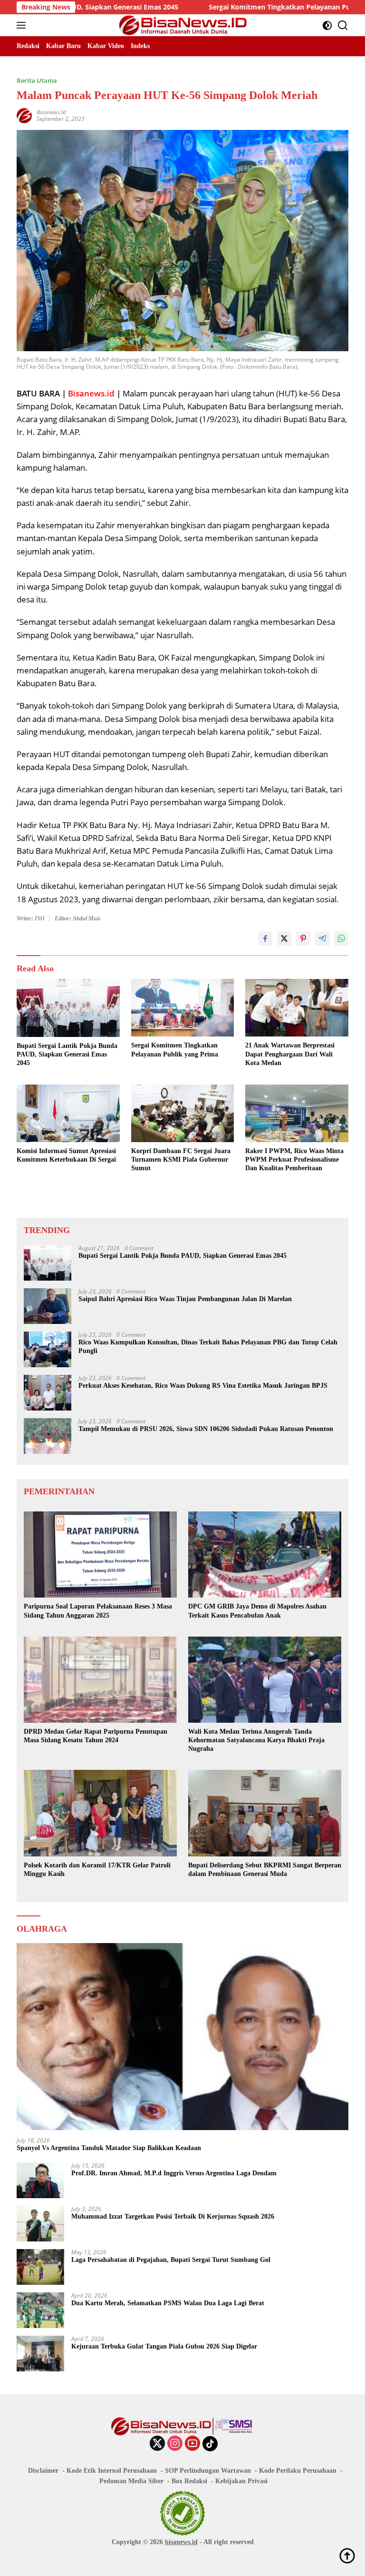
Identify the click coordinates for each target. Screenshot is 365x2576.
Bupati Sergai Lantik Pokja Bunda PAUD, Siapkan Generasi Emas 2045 (67, 1054)
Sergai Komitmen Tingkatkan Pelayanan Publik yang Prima (243, 7)
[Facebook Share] (265, 938)
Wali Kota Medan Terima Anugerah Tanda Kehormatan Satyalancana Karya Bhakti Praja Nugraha (256, 1740)
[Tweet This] (284, 938)
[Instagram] (175, 2444)
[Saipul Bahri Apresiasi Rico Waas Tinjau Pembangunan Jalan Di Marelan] (48, 1306)
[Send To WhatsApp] (341, 938)
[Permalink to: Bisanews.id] (24, 114)
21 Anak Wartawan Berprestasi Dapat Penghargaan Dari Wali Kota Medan (290, 1054)
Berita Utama (37, 80)
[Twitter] (157, 2444)
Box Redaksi (189, 2481)
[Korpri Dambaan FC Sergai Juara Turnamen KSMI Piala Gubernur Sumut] (183, 1113)
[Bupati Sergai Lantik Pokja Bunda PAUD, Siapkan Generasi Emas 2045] (68, 1008)
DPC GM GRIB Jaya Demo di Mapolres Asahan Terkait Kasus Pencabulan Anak (257, 1611)
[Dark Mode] (327, 25)
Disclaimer (43, 2471)
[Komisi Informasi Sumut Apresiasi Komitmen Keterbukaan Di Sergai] (68, 1113)
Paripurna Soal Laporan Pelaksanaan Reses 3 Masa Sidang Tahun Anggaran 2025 (98, 1611)
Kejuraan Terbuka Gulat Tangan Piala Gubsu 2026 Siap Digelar (164, 2346)
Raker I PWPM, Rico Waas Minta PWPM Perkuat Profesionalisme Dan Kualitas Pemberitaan (294, 1160)
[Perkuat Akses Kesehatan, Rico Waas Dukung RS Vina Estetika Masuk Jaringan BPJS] (48, 1393)
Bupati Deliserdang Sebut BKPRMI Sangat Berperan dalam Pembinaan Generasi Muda (265, 1870)
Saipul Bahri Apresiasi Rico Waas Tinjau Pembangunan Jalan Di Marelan (185, 1299)
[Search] (343, 25)
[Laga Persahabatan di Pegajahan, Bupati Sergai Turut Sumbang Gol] (40, 2267)
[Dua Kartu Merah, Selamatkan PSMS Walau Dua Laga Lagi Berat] (40, 2310)
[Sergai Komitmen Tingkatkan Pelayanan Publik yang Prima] (183, 1008)
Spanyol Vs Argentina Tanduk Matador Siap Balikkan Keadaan (109, 2148)
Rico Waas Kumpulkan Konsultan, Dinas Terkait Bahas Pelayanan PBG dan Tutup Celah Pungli (208, 1347)
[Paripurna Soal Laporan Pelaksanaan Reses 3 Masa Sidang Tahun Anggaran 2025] (100, 1554)
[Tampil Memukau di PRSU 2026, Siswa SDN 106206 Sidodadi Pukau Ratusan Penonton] (48, 1436)
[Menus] (23, 25)
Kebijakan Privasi (241, 2481)
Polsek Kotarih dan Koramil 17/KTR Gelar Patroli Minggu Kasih (97, 1870)
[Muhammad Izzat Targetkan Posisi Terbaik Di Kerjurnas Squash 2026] (40, 2224)
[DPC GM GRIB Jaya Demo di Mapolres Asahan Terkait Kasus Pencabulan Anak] (265, 1554)
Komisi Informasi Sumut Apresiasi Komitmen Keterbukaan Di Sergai (66, 1155)
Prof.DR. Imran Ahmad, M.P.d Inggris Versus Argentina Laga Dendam (174, 2173)
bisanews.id (181, 2542)
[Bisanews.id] (183, 25)
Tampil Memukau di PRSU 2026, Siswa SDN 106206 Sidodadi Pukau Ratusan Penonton (206, 1429)
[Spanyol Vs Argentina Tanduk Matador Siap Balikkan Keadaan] (182, 2037)
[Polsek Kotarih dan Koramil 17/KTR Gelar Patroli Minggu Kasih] (100, 1813)
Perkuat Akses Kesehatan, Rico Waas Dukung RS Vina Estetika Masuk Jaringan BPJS (203, 1386)
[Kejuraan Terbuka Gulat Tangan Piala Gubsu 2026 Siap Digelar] (40, 2354)
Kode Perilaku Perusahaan (298, 2471)
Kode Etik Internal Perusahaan (112, 2471)
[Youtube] (192, 2444)
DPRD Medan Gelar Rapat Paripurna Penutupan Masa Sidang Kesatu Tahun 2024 (96, 1736)
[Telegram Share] (322, 938)
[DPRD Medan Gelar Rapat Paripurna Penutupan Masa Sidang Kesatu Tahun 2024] (100, 1680)
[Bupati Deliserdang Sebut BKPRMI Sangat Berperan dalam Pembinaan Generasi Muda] (265, 1813)
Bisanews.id (51, 112)
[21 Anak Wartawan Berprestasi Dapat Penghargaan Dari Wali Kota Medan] (297, 1008)
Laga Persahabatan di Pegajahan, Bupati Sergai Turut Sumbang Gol (171, 2260)
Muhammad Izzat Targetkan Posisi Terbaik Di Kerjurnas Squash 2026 (173, 2216)
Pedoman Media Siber (131, 2481)
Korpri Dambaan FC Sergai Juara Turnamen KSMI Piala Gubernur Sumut (181, 1160)
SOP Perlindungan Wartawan (208, 2471)
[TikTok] (210, 2444)
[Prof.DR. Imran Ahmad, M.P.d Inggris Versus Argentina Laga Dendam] (40, 2180)
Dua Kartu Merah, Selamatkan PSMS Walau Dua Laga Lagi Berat (168, 2303)
